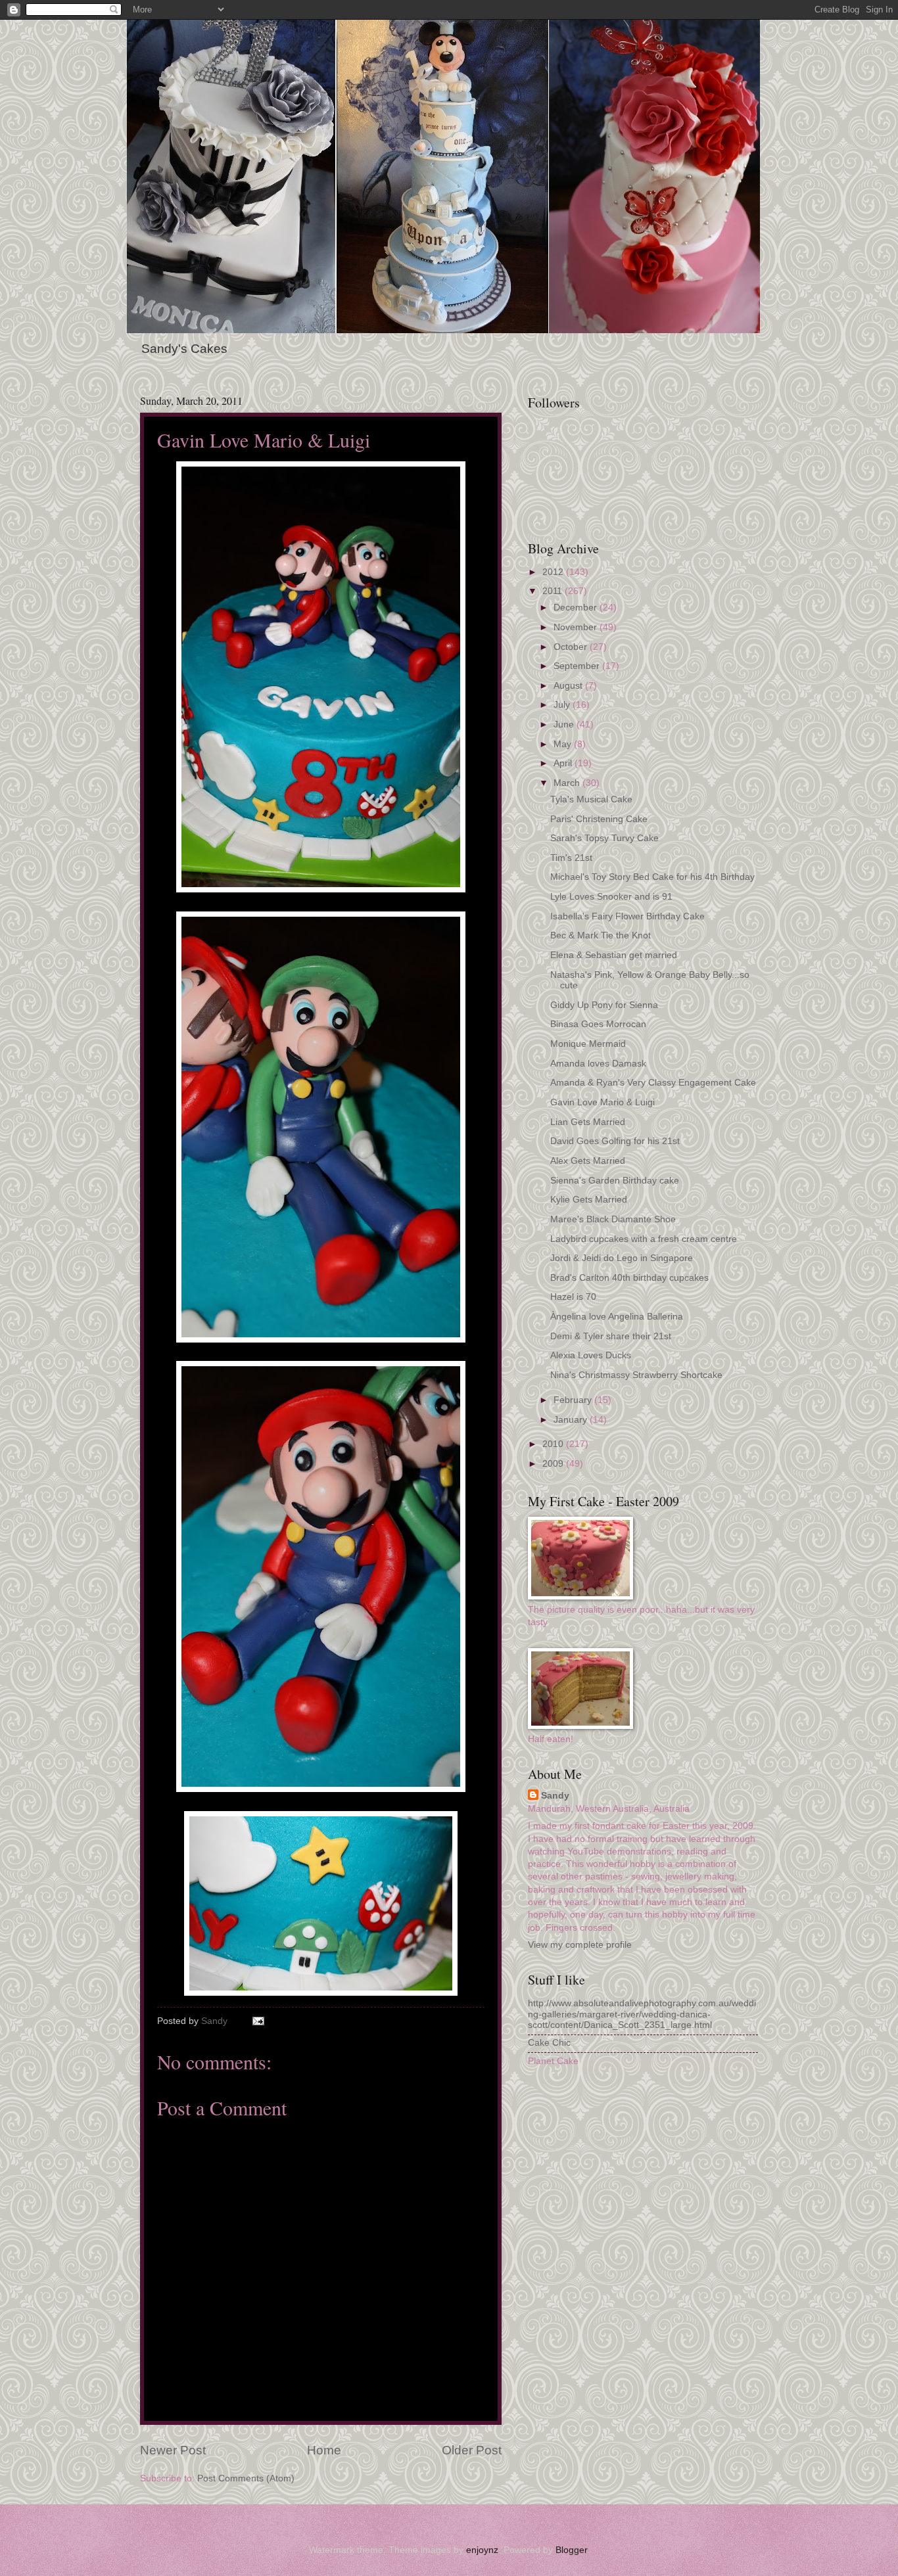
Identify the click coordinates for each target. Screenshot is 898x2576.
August (569, 686)
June (565, 724)
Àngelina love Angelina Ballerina (617, 1317)
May (564, 744)
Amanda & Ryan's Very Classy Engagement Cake (653, 1083)
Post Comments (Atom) (246, 2478)
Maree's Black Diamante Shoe (613, 1219)
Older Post (472, 2450)
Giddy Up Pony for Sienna (604, 1005)
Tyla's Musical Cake (591, 799)
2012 (554, 572)
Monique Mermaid (588, 1044)
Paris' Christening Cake (599, 819)
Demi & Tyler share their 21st (611, 1336)
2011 (554, 591)
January (572, 1420)
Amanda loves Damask (598, 1064)
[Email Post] (258, 2021)
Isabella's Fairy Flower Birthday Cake (627, 916)
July (563, 705)
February (574, 1400)
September (578, 666)
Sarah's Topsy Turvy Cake (604, 838)
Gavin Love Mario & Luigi (603, 1102)
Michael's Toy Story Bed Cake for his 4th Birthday (652, 877)
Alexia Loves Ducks (591, 1355)
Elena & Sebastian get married (614, 955)
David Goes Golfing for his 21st (615, 1141)
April (564, 763)
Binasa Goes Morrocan (598, 1024)
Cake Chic (549, 2043)
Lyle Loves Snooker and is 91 (611, 897)
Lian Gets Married (588, 1122)
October (572, 647)
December (577, 608)
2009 (554, 1464)
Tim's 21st (571, 858)
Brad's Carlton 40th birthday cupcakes (629, 1278)
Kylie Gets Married (589, 1200)
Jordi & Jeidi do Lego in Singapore (622, 1258)
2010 (554, 1444)
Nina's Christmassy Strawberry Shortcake (636, 1375)
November (577, 627)
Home (324, 2450)
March (568, 783)
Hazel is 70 (573, 1297)
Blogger (571, 2550)
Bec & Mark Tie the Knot (601, 935)
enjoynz (482, 2550)
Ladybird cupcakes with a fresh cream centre (644, 1239)
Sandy (555, 1796)
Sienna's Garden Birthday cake (615, 1181)
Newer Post (173, 2450)
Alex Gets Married (588, 1161)
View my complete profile (580, 1945)
